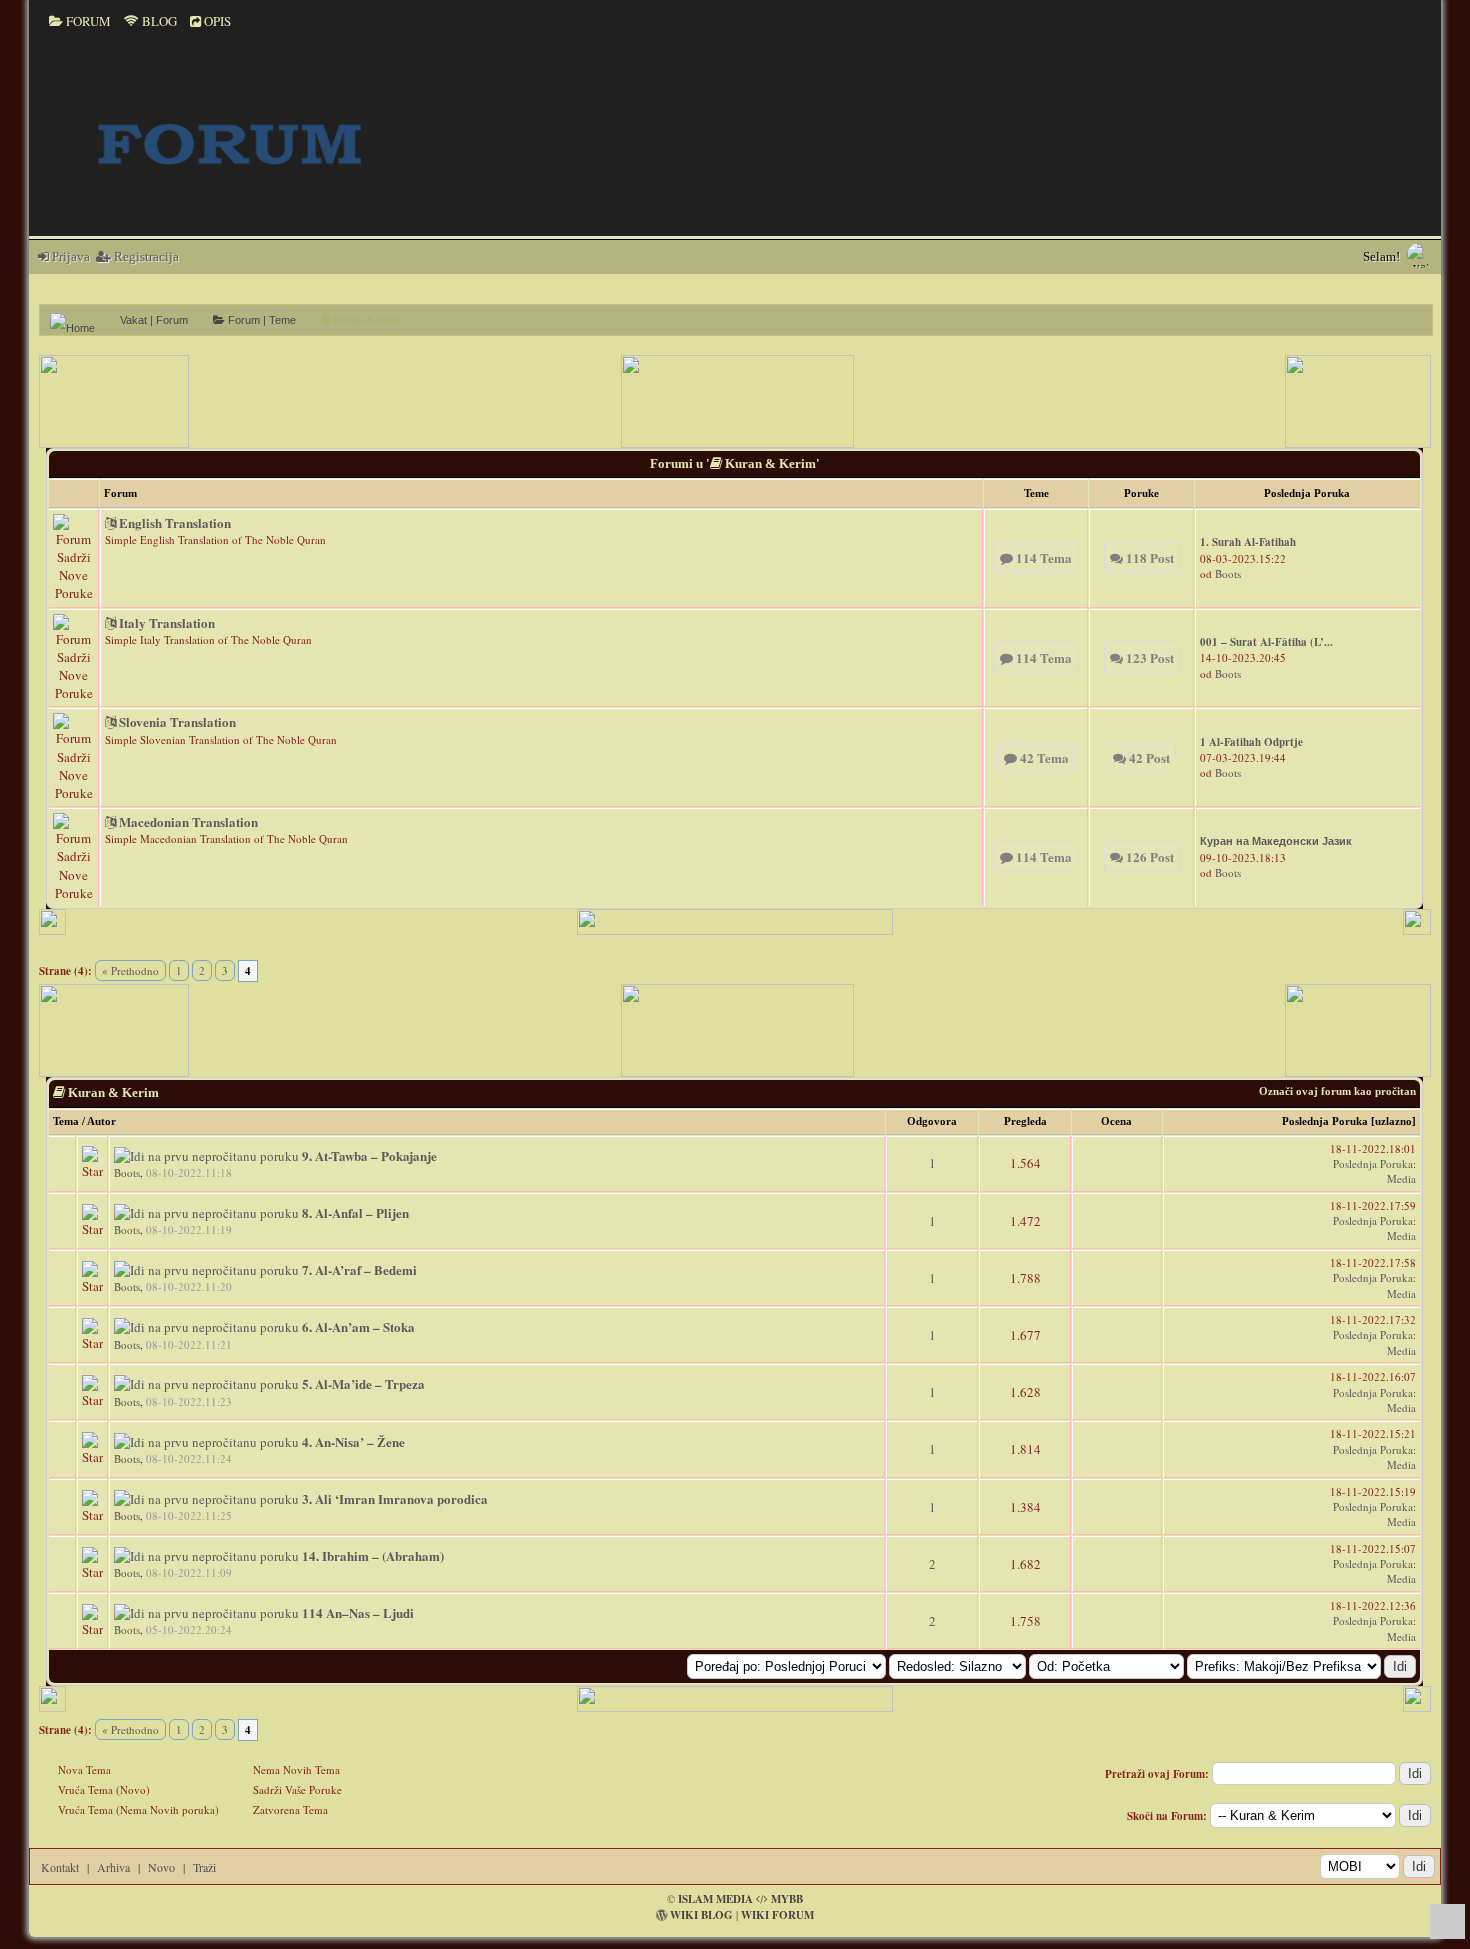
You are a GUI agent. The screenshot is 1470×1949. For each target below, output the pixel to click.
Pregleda (1025, 1121)
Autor (101, 1121)
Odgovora (932, 1121)
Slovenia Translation (176, 721)
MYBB (787, 1899)
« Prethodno (130, 970)
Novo (161, 1867)
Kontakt (60, 1867)
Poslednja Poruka (1325, 1121)
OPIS (216, 21)
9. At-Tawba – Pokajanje (369, 1155)
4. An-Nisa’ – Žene (353, 1441)
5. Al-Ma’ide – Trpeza (363, 1383)
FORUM (87, 21)
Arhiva (113, 1867)
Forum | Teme (260, 320)
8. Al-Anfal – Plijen (355, 1212)
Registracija (145, 256)
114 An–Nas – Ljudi (358, 1612)
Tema (66, 1121)
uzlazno (1393, 1121)
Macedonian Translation (187, 821)
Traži (204, 1867)
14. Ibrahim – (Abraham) (373, 1555)
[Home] (80, 320)
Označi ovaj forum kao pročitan (1337, 1091)
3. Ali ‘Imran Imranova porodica (395, 1498)
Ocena (1116, 1121)
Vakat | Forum (154, 320)
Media (1401, 1178)
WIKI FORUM (777, 1915)
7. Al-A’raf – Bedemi (359, 1269)
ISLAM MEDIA (715, 1899)
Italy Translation (165, 622)
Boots (1228, 573)
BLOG (158, 21)
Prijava (69, 256)
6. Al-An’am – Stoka (358, 1326)
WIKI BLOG (701, 1915)
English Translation (173, 522)
